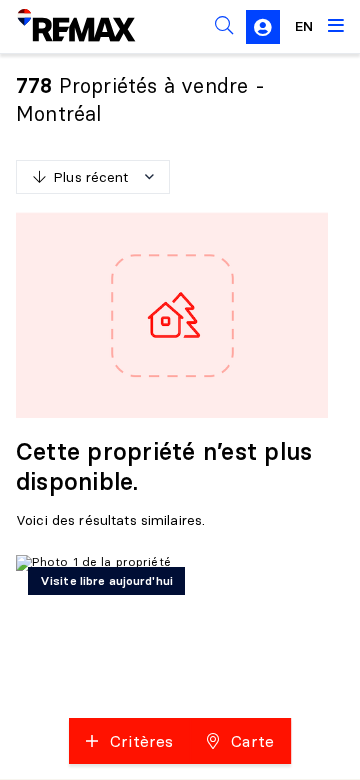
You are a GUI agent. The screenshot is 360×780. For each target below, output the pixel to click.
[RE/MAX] (64, 26)
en (304, 26)
